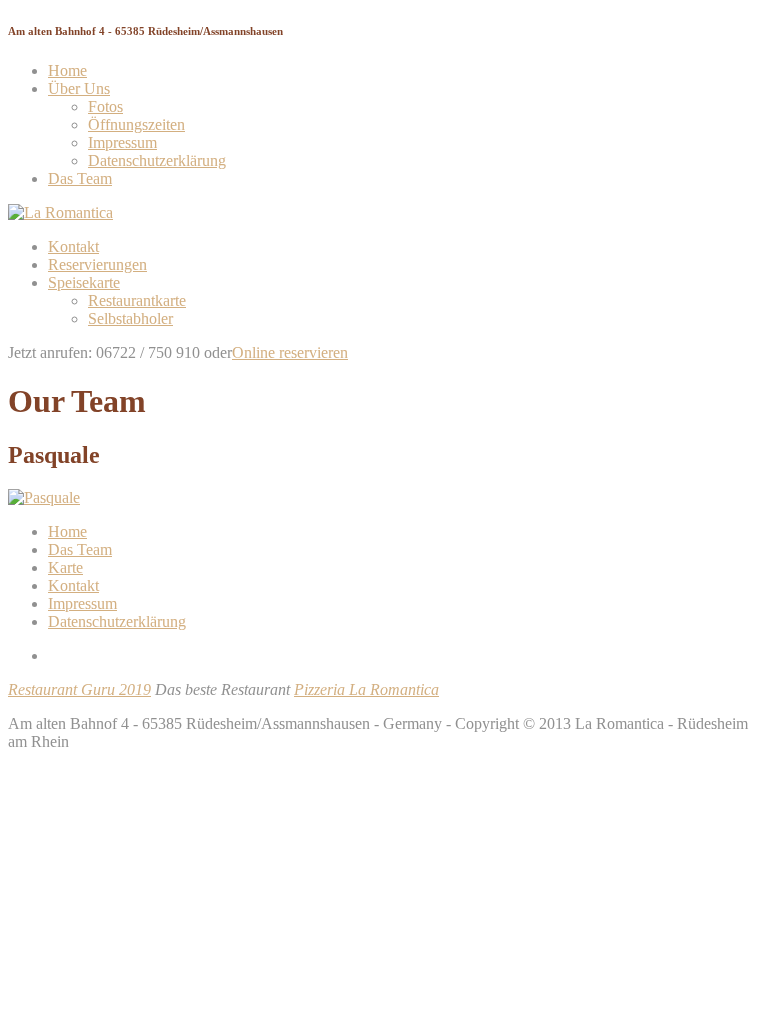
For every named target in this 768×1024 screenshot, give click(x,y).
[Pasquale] (44, 497)
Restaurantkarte (137, 300)
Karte (65, 567)
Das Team (80, 178)
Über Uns (79, 88)
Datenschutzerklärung (157, 160)
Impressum (122, 142)
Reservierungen (97, 264)
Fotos (105, 106)
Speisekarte (84, 282)
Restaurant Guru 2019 (79, 689)
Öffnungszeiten (136, 124)
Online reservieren (290, 352)
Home (67, 70)
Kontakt (73, 246)
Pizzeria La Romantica (366, 689)
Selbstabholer (130, 318)
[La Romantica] (60, 212)
